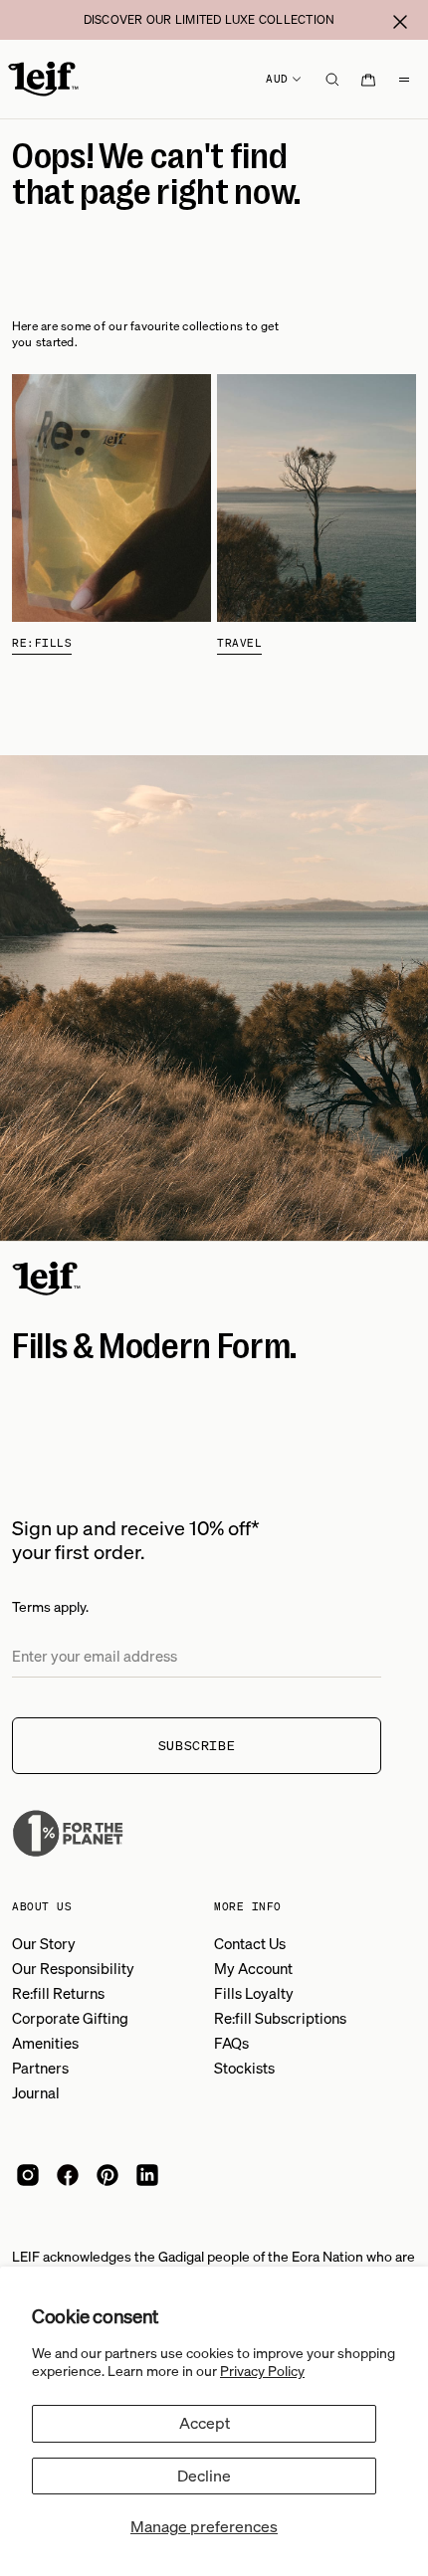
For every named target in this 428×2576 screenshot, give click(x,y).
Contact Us (250, 1943)
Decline (204, 2476)
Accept (205, 2423)
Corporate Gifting (70, 2018)
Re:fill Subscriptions (280, 2018)
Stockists (244, 2068)
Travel (239, 643)
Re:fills (42, 643)
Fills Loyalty (254, 1993)
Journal (36, 2092)
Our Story (44, 1943)
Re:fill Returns (58, 1993)
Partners (40, 2068)
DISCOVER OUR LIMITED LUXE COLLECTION (210, 19)
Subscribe (197, 1746)
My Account (253, 1968)
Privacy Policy (262, 2371)
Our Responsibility (73, 1968)
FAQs (231, 2043)
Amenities (45, 2043)
